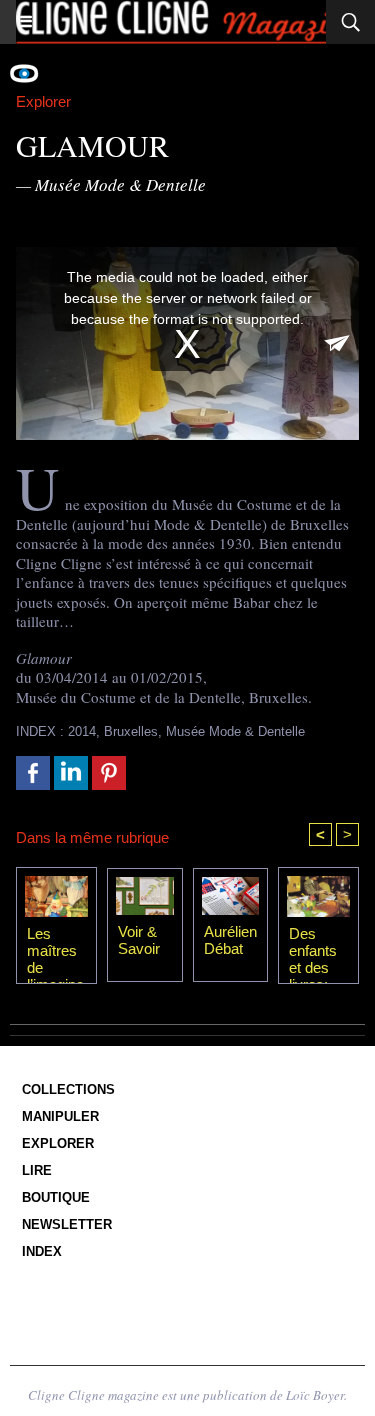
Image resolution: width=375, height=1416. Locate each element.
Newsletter (67, 1224)
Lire (37, 1170)
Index (42, 1251)
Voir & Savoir (139, 940)
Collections (68, 1089)
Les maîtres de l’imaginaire (55, 950)
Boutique (56, 1197)
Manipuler (60, 1116)
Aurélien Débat (230, 940)
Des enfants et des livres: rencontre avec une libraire (316, 950)
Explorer (58, 1143)
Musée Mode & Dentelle (235, 731)
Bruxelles (131, 731)
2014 (82, 731)
